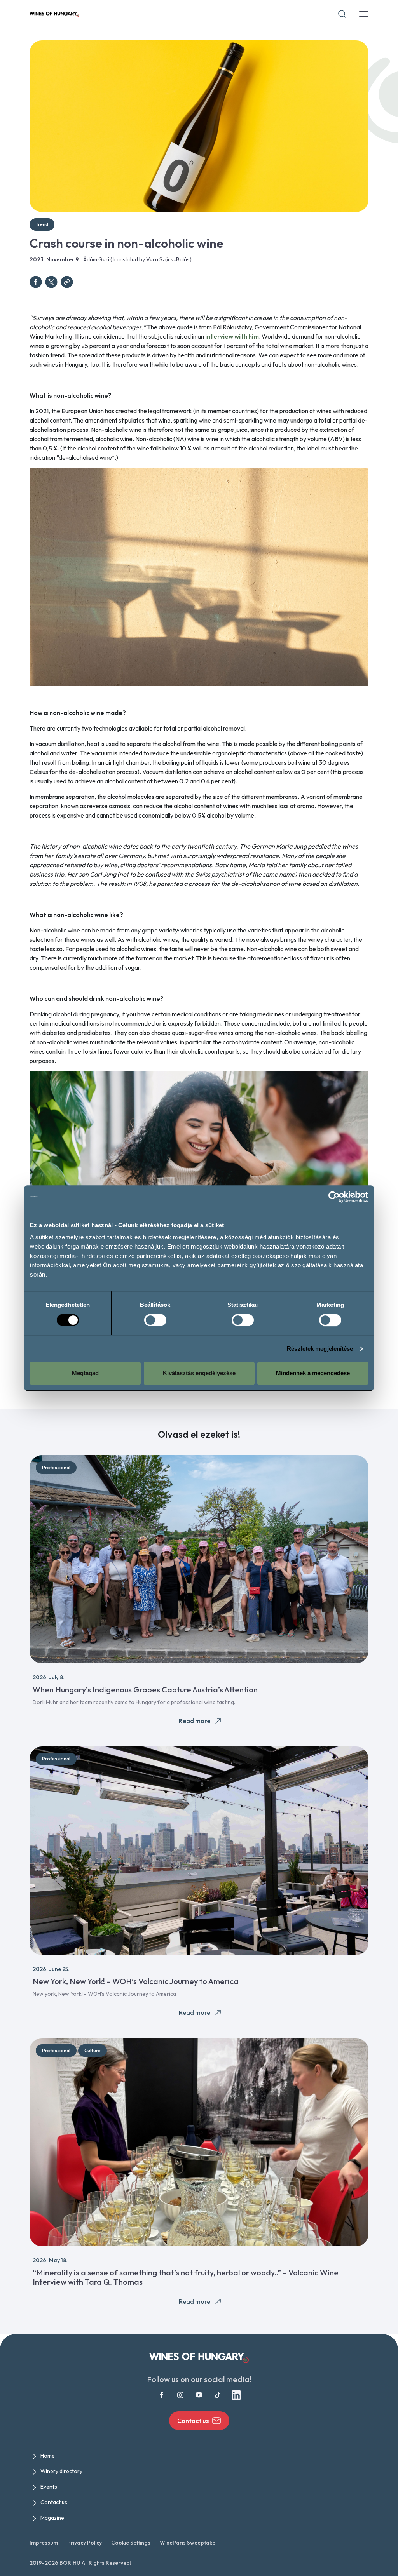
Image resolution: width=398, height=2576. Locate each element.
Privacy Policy (85, 2543)
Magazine (52, 2518)
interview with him (232, 336)
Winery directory (61, 2471)
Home (48, 2456)
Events (49, 2487)
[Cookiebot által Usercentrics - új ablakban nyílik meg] (334, 1197)
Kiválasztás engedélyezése (199, 1373)
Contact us (193, 2421)
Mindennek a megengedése (313, 1373)
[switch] (155, 1320)
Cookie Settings (131, 2543)
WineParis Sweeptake (188, 2543)
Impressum (44, 2543)
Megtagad (85, 1373)
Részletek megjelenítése (320, 1349)
